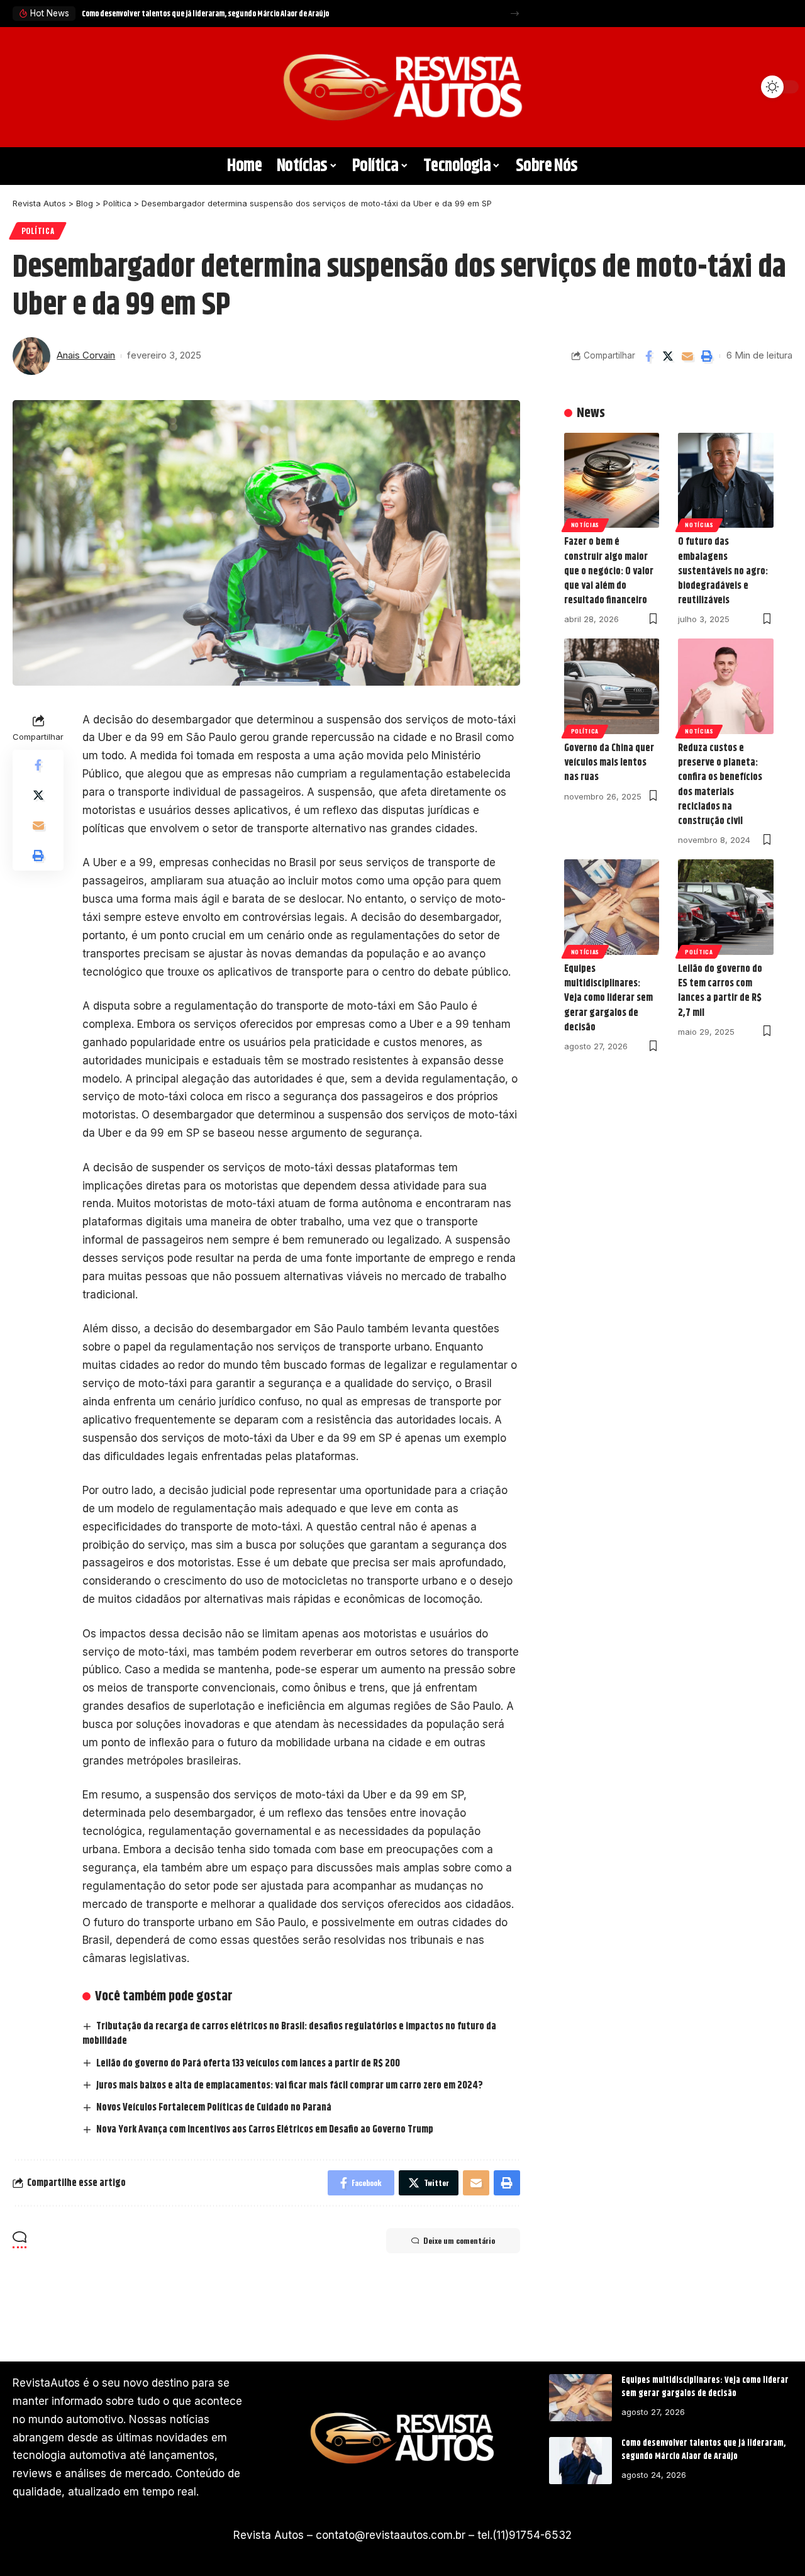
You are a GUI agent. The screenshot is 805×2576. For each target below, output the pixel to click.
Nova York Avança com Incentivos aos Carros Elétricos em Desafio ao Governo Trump (265, 2130)
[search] (28, 87)
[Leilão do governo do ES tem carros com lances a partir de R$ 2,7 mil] (726, 907)
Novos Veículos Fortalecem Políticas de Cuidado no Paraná (214, 2108)
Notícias (586, 525)
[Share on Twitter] (668, 356)
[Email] (687, 356)
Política (38, 231)
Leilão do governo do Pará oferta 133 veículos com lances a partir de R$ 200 (248, 2064)
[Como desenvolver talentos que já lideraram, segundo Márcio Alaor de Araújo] (580, 2461)
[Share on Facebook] (648, 356)
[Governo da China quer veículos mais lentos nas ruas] (612, 686)
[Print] (707, 356)
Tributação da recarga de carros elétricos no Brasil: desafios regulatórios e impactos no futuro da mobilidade (289, 2034)
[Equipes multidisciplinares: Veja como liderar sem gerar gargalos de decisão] (612, 907)
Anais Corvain (86, 355)
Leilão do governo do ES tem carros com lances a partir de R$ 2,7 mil (720, 991)
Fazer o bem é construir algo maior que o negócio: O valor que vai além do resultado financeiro (609, 571)
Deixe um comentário (459, 2240)
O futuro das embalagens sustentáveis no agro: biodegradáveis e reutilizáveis (723, 571)
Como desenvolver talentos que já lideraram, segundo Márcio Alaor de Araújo (205, 14)
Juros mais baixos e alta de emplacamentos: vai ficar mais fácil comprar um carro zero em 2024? (290, 2086)
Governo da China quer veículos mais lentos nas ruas (609, 763)
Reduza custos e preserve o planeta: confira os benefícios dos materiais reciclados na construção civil (720, 785)
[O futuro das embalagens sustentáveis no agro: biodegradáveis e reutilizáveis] (726, 481)
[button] (515, 14)
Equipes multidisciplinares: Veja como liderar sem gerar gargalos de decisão (608, 998)
